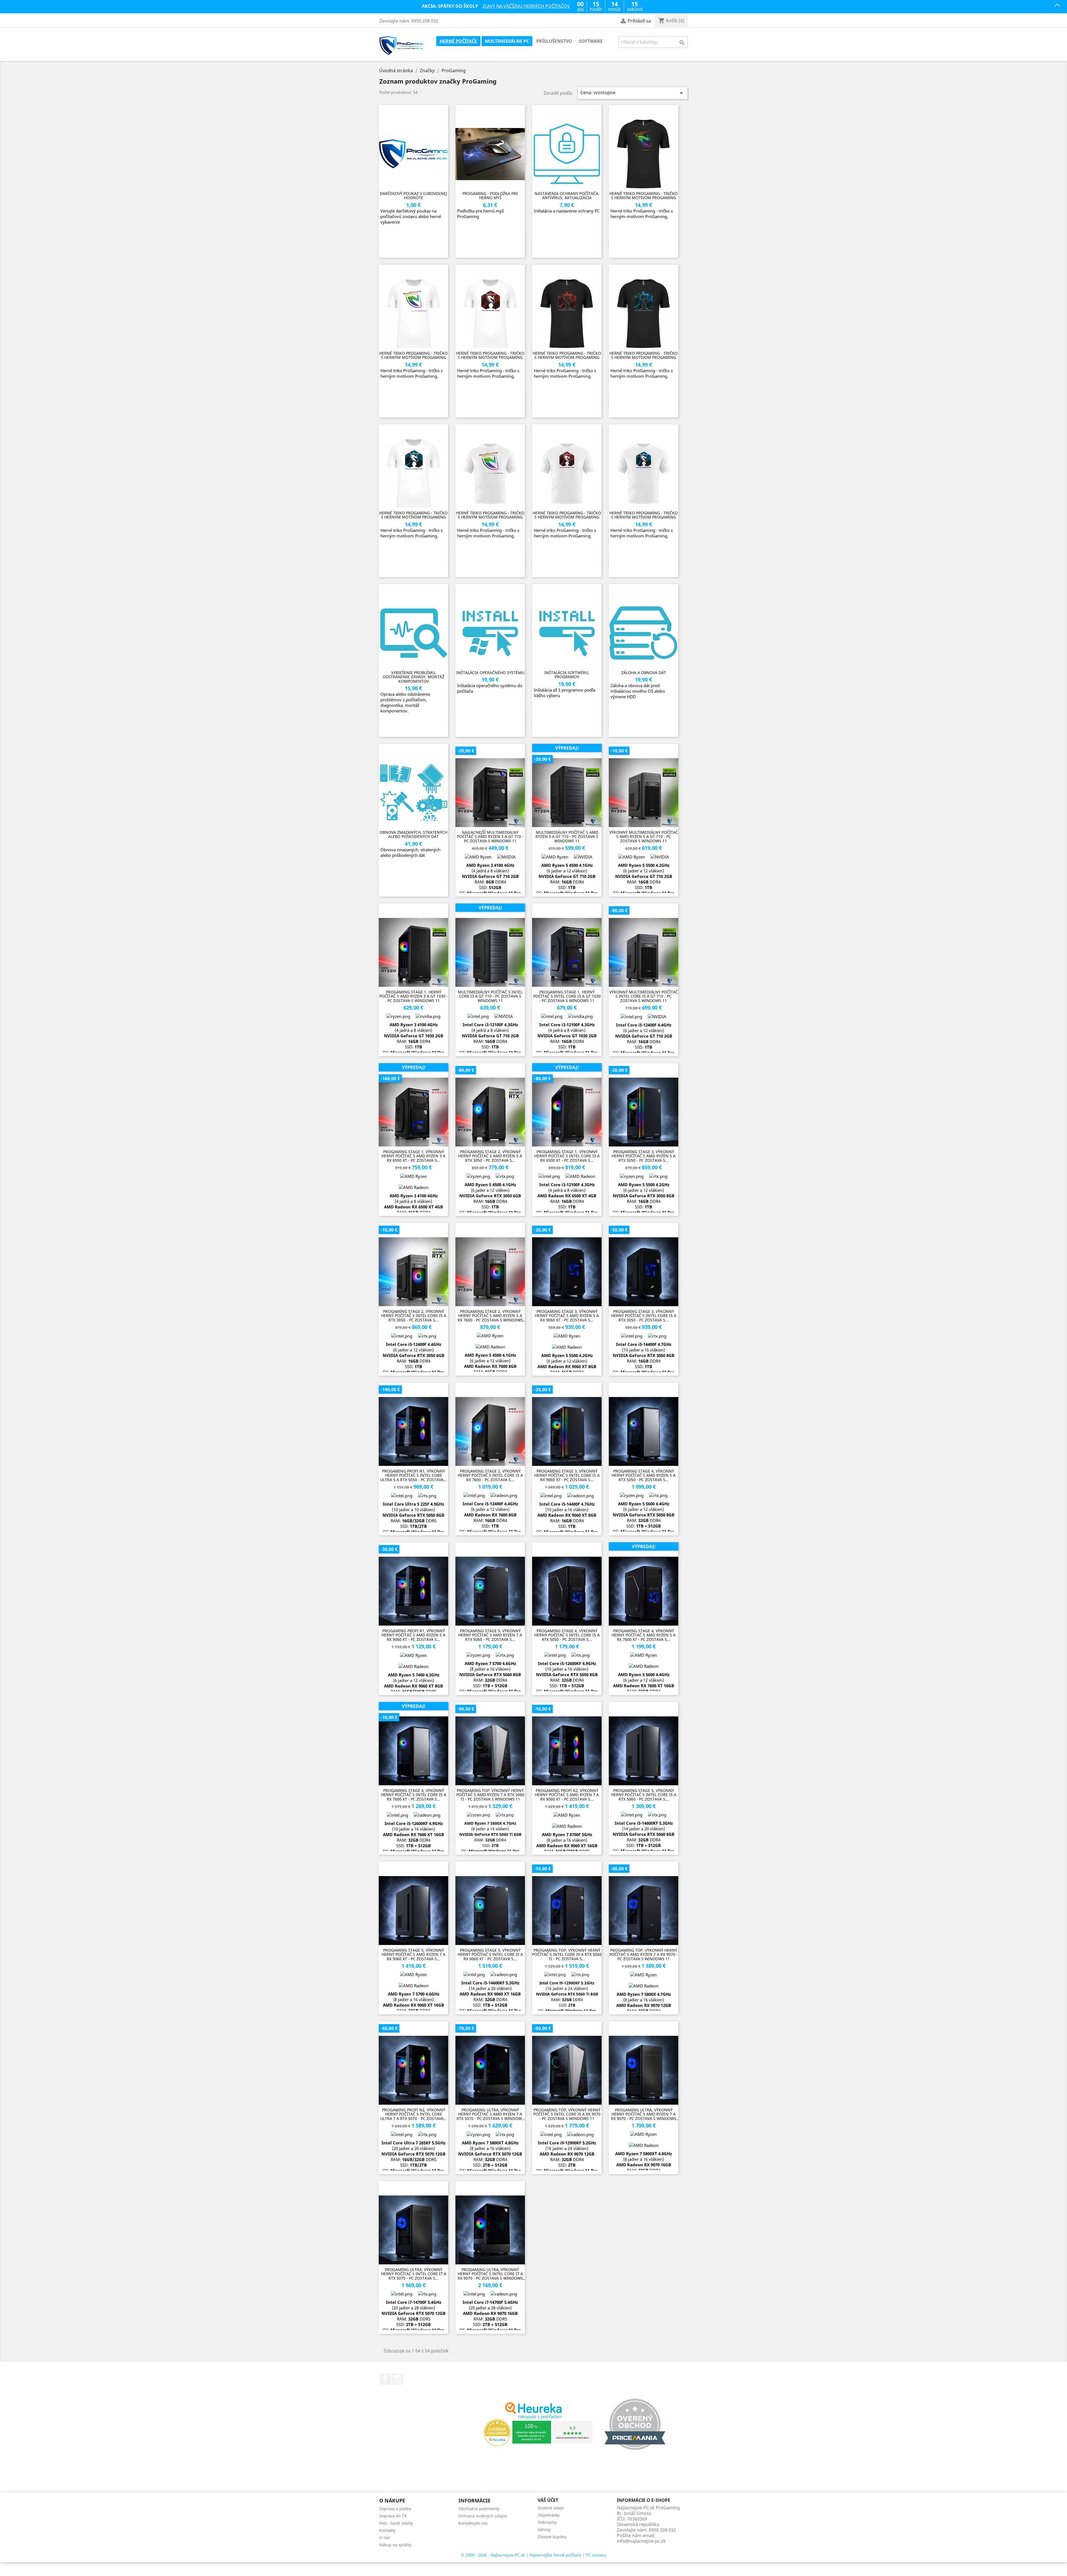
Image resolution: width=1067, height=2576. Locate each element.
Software (591, 41)
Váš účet (548, 2500)
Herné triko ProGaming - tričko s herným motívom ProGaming (644, 196)
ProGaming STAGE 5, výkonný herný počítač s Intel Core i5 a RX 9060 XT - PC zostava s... (490, 1954)
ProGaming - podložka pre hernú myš (490, 196)
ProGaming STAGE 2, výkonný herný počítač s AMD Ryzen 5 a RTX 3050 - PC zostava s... (490, 1156)
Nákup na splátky (395, 2545)
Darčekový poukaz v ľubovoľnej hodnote (413, 196)
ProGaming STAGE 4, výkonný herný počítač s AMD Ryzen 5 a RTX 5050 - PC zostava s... (644, 1475)
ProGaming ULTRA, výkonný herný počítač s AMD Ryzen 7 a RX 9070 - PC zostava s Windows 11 (644, 2114)
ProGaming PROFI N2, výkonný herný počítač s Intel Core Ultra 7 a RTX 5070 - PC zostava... (413, 2114)
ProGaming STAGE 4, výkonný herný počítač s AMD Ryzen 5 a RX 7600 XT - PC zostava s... (644, 1635)
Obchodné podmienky (479, 2509)
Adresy (544, 2529)
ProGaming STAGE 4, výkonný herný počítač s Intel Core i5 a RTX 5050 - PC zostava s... (567, 1635)
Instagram (398, 2379)
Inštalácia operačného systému (490, 673)
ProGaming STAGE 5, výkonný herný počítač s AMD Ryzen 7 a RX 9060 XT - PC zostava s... (413, 1954)
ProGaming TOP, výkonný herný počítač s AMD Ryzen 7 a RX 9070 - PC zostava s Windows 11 (644, 1954)
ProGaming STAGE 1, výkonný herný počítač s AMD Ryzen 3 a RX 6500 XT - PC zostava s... (413, 1156)
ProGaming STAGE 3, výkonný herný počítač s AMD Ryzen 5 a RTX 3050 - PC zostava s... (644, 1156)
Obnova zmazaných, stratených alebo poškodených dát (413, 834)
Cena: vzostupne (633, 93)
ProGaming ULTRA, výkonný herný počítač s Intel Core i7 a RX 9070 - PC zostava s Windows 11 (490, 2274)
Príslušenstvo (554, 41)
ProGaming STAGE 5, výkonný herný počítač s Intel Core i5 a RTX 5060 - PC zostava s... (644, 1795)
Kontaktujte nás (473, 2523)
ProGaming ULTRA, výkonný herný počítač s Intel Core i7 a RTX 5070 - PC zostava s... (414, 2274)
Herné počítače (458, 41)
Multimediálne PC (507, 41)
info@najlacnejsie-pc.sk (641, 2541)
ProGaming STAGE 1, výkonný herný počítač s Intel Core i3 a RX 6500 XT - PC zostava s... (567, 1156)
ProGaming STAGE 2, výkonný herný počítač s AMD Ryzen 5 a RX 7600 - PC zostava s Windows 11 (490, 1316)
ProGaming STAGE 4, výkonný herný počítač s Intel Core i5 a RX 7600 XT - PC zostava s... (414, 1795)
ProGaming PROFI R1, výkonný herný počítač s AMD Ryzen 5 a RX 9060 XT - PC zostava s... (413, 1635)
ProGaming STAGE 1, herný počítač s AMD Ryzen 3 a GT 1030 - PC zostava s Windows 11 (414, 996)
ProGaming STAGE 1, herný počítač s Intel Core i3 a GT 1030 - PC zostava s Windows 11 (567, 996)
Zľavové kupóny (552, 2537)
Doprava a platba (395, 2509)
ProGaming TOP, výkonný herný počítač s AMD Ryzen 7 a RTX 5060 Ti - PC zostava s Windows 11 (490, 1795)
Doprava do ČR (393, 2516)
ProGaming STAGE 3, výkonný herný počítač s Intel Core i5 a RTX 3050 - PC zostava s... (644, 1316)
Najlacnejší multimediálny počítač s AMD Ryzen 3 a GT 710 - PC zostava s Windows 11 (490, 837)
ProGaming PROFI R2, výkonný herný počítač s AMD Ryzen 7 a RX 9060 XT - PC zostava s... (567, 1795)
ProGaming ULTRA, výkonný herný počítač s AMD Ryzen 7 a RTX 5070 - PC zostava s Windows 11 (490, 2114)
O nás (385, 2538)
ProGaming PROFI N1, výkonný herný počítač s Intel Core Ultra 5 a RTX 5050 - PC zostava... (413, 1475)
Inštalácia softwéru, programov (567, 675)
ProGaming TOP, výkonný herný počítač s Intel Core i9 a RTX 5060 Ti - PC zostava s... (567, 1954)
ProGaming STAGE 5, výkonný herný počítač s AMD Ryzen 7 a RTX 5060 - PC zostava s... (490, 1635)
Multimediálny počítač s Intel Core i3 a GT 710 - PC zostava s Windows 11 (490, 996)
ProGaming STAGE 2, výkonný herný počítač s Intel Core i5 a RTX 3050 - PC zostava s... (414, 1316)
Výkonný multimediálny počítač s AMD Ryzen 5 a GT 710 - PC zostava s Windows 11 (644, 837)
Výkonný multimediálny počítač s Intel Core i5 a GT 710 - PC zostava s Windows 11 (644, 996)
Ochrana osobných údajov (483, 2516)
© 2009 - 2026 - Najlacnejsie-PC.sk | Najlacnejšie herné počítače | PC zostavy (534, 2555)
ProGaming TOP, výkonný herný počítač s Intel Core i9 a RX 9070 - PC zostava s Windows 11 (567, 2114)
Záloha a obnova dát (644, 673)
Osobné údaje (551, 2508)
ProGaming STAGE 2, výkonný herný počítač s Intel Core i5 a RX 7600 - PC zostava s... (490, 1475)
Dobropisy (547, 2522)
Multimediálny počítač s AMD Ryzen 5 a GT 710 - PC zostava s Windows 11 (567, 837)
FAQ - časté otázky (396, 2523)
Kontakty (387, 2530)
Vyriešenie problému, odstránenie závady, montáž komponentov (413, 677)
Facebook (385, 2379)
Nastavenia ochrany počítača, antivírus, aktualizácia (567, 196)
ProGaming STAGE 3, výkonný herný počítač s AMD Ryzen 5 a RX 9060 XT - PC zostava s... (567, 1316)
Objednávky (549, 2515)
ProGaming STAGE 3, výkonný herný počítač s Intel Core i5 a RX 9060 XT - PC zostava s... (567, 1475)
